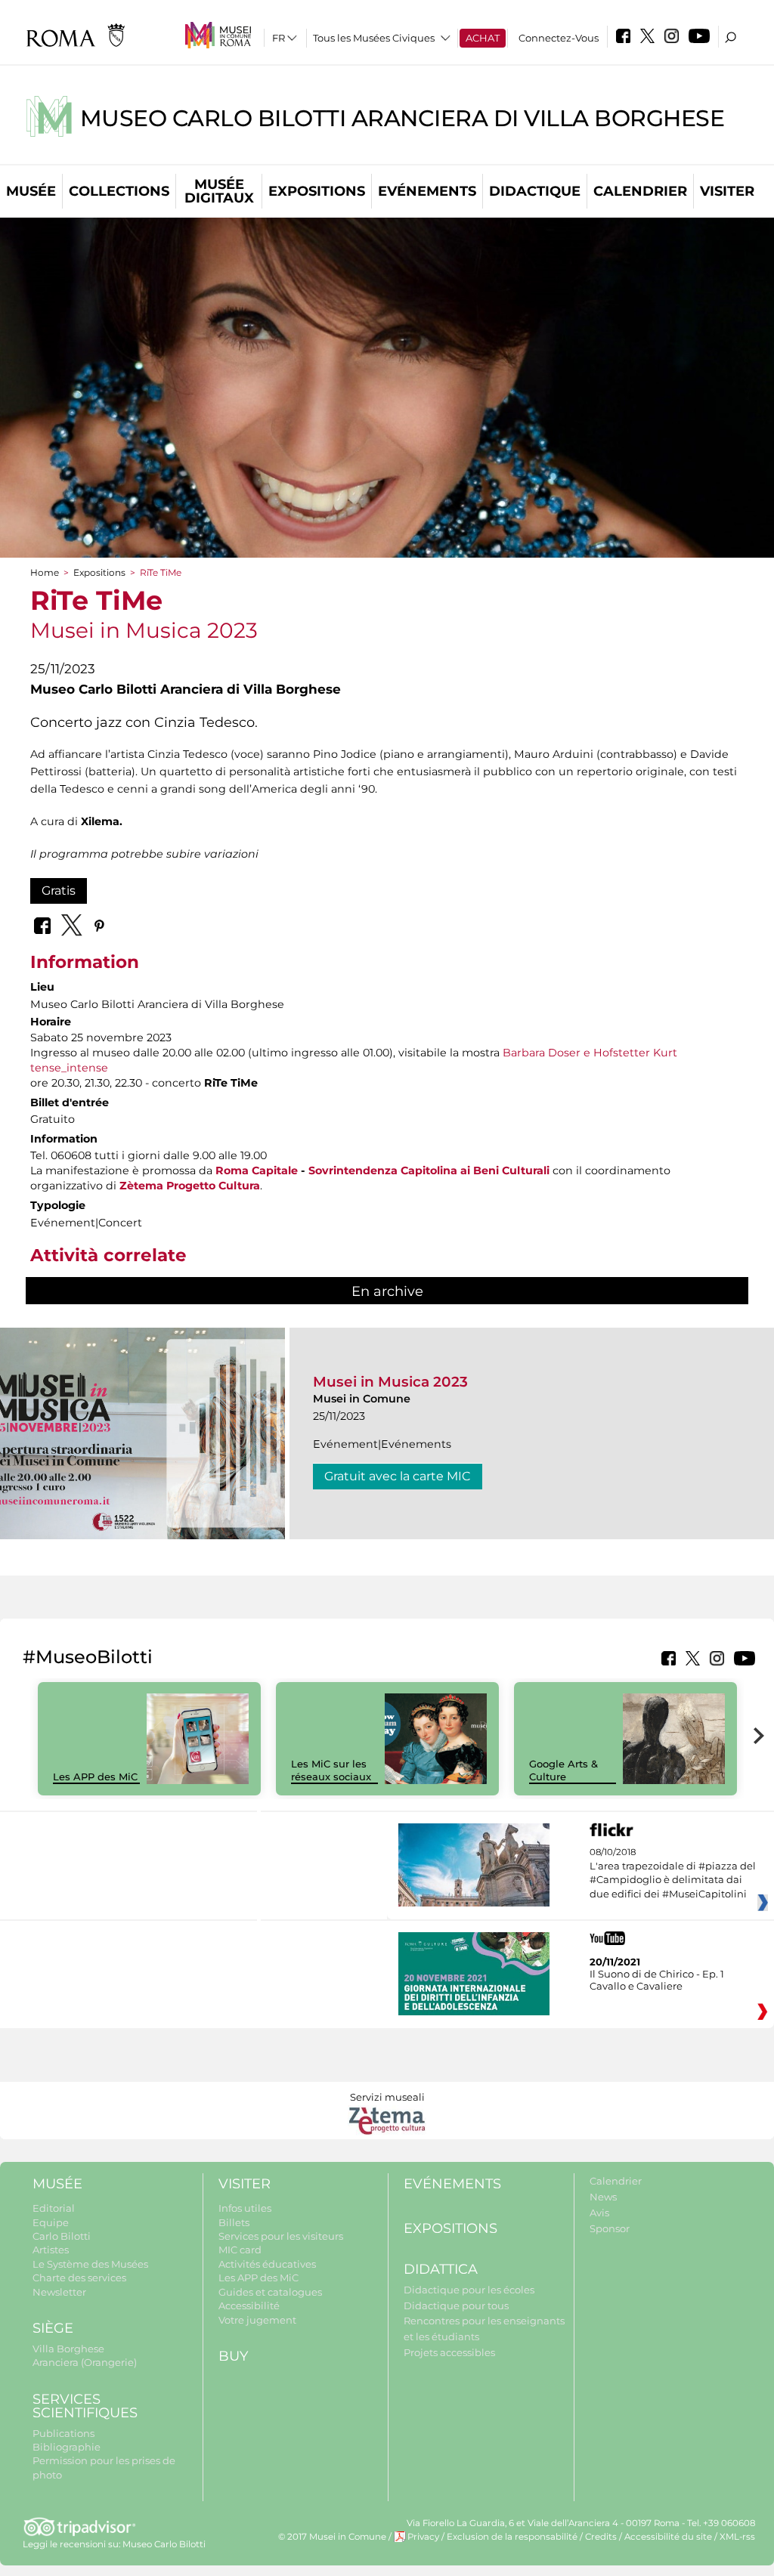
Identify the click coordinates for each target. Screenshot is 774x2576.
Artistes (51, 2250)
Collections (119, 191)
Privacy (423, 2537)
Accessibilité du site (668, 2537)
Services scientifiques (85, 2406)
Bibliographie (67, 2447)
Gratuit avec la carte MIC (398, 1476)
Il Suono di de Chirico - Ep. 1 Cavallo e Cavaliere (657, 1980)
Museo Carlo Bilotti (164, 2544)
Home (45, 572)
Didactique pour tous (456, 2305)
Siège (53, 2328)
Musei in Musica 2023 (390, 1382)
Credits (601, 2537)
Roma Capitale (257, 1170)
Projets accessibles (449, 2352)
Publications (63, 2433)
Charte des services (79, 2278)
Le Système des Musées (90, 2264)
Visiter (727, 191)
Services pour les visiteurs (281, 2236)
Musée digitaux (219, 191)
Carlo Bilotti (62, 2236)
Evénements (427, 191)
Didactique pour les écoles (469, 2290)
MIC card (240, 2250)
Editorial (54, 2208)
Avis (599, 2213)
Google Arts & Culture (563, 1770)
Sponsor (610, 2228)
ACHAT (483, 38)
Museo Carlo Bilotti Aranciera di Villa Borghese (402, 118)
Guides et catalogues (270, 2292)
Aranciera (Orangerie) (85, 2362)
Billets (234, 2222)
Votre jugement (257, 2320)
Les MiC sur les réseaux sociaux (331, 1770)
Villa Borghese (68, 2349)
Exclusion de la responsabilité (512, 2537)
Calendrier (640, 191)
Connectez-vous (559, 38)
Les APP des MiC (95, 1777)
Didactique (535, 191)
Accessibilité (249, 2305)
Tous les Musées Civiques (374, 38)
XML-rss (737, 2537)
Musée (31, 191)
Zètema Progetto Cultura (190, 1186)
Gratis (59, 891)
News (603, 2197)
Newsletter (59, 2292)
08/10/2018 (673, 1873)
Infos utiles (245, 2208)
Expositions (317, 191)
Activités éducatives (267, 2264)
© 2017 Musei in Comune (332, 2537)
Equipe (51, 2222)
